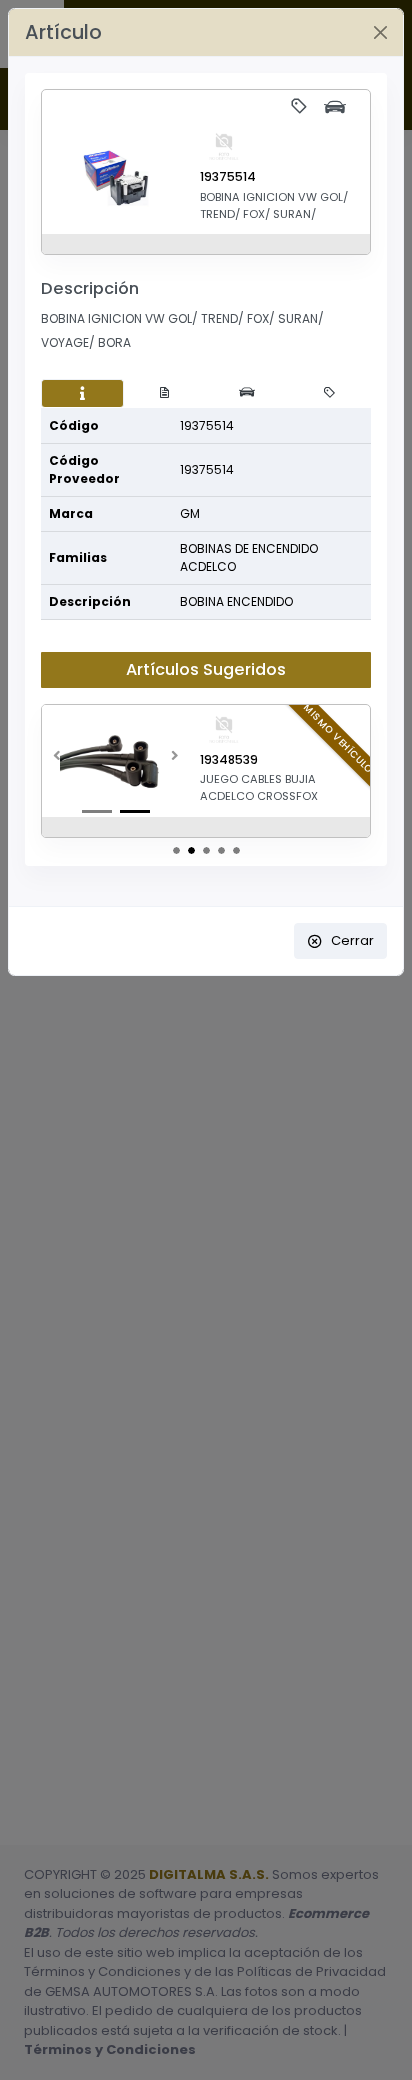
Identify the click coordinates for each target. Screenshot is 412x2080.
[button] (57, 761)
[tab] (82, 394)
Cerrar (352, 940)
